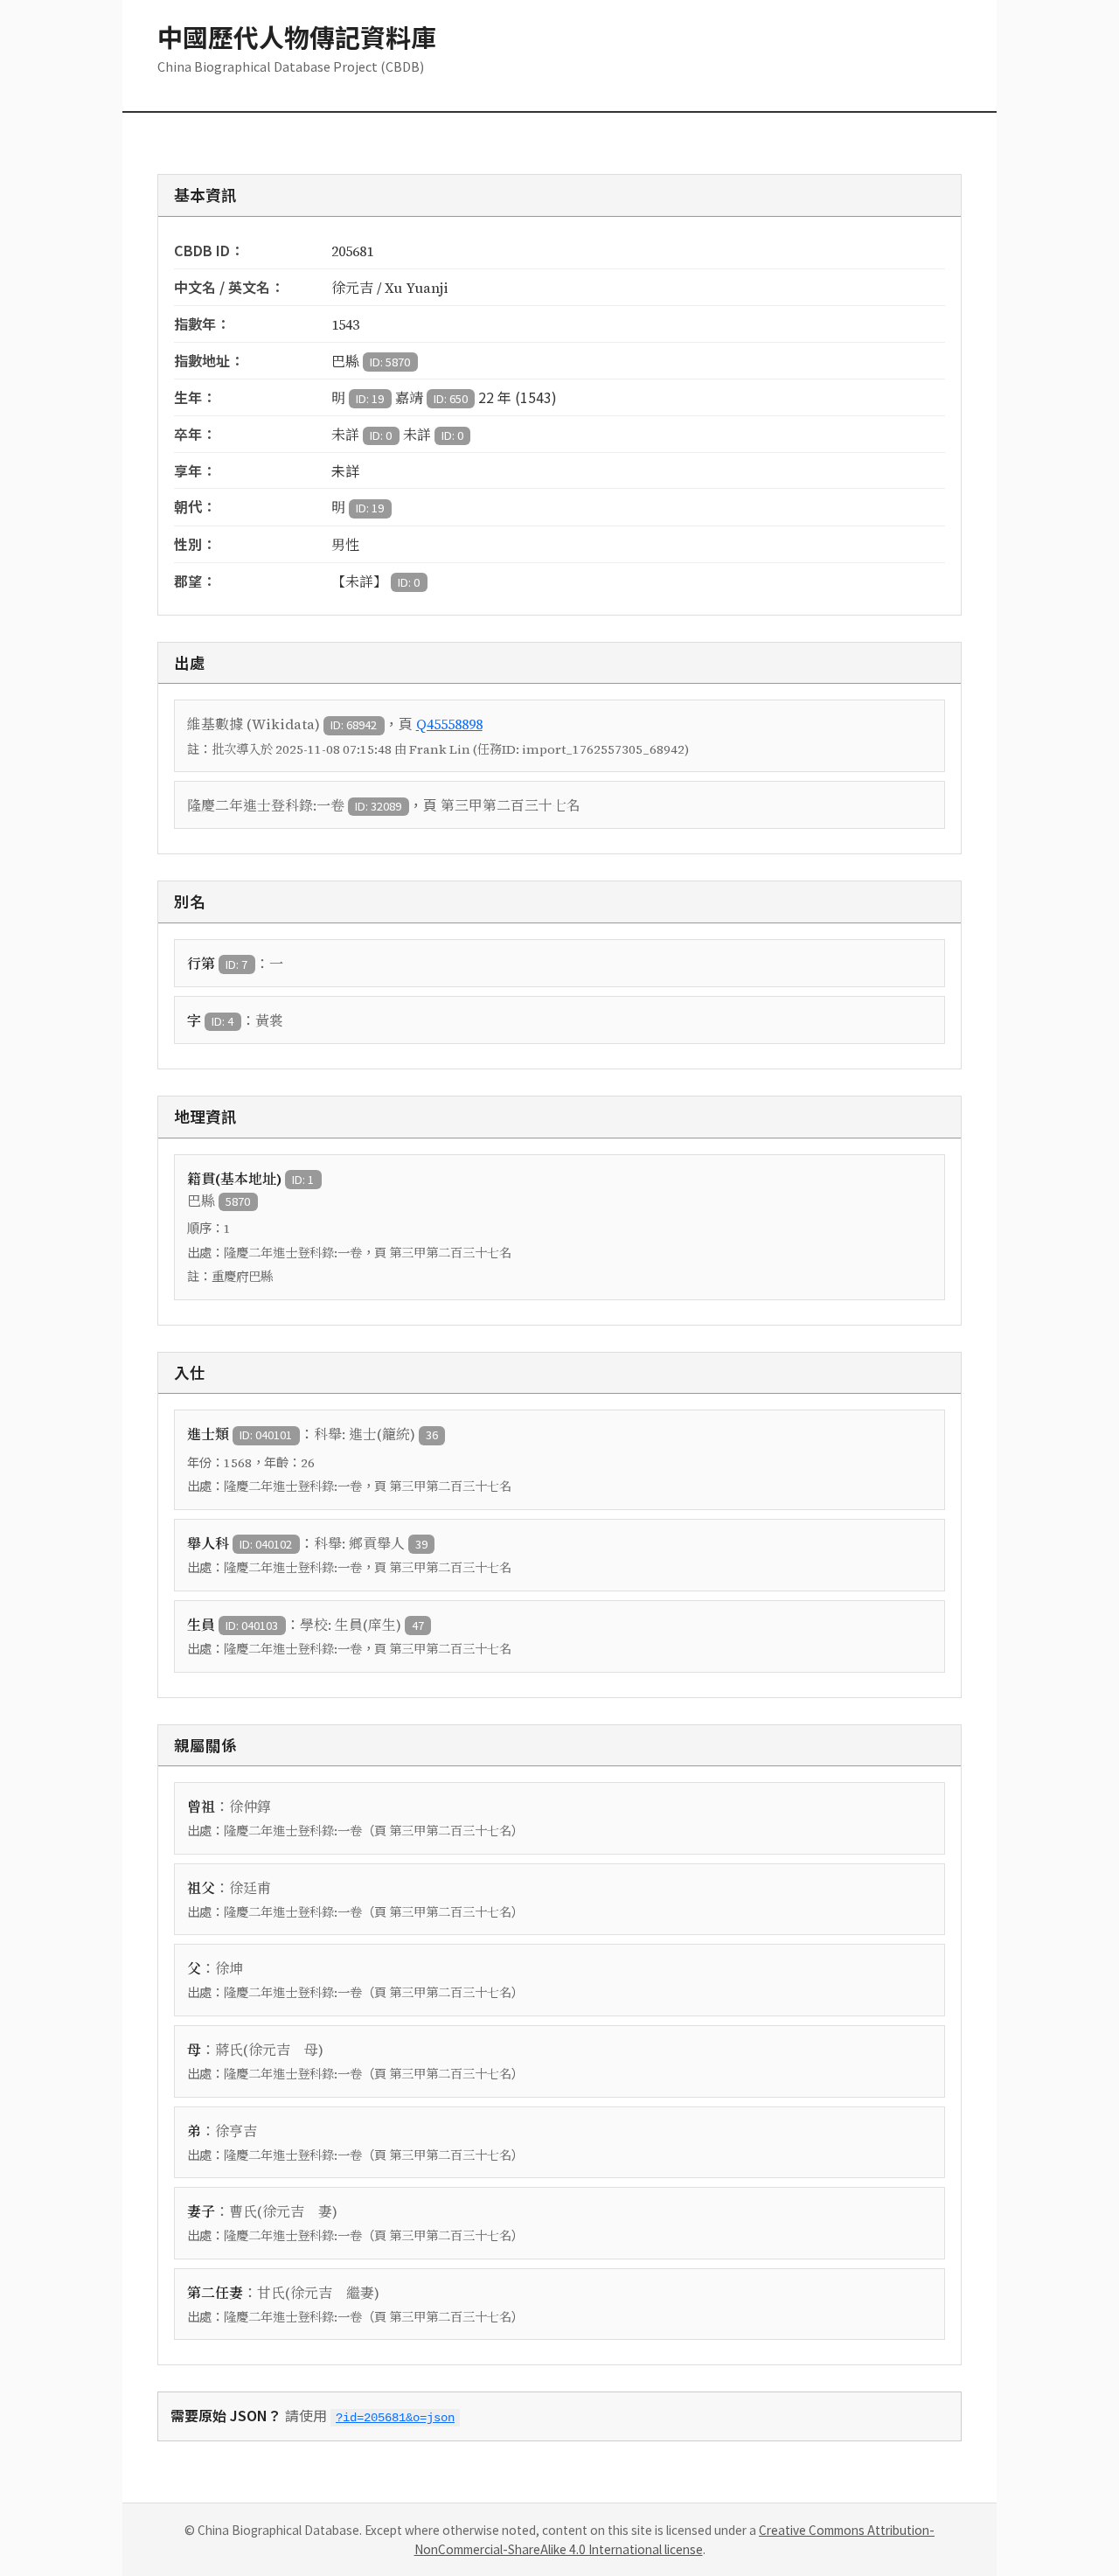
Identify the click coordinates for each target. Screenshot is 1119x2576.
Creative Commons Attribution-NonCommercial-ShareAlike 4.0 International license (675, 2539)
